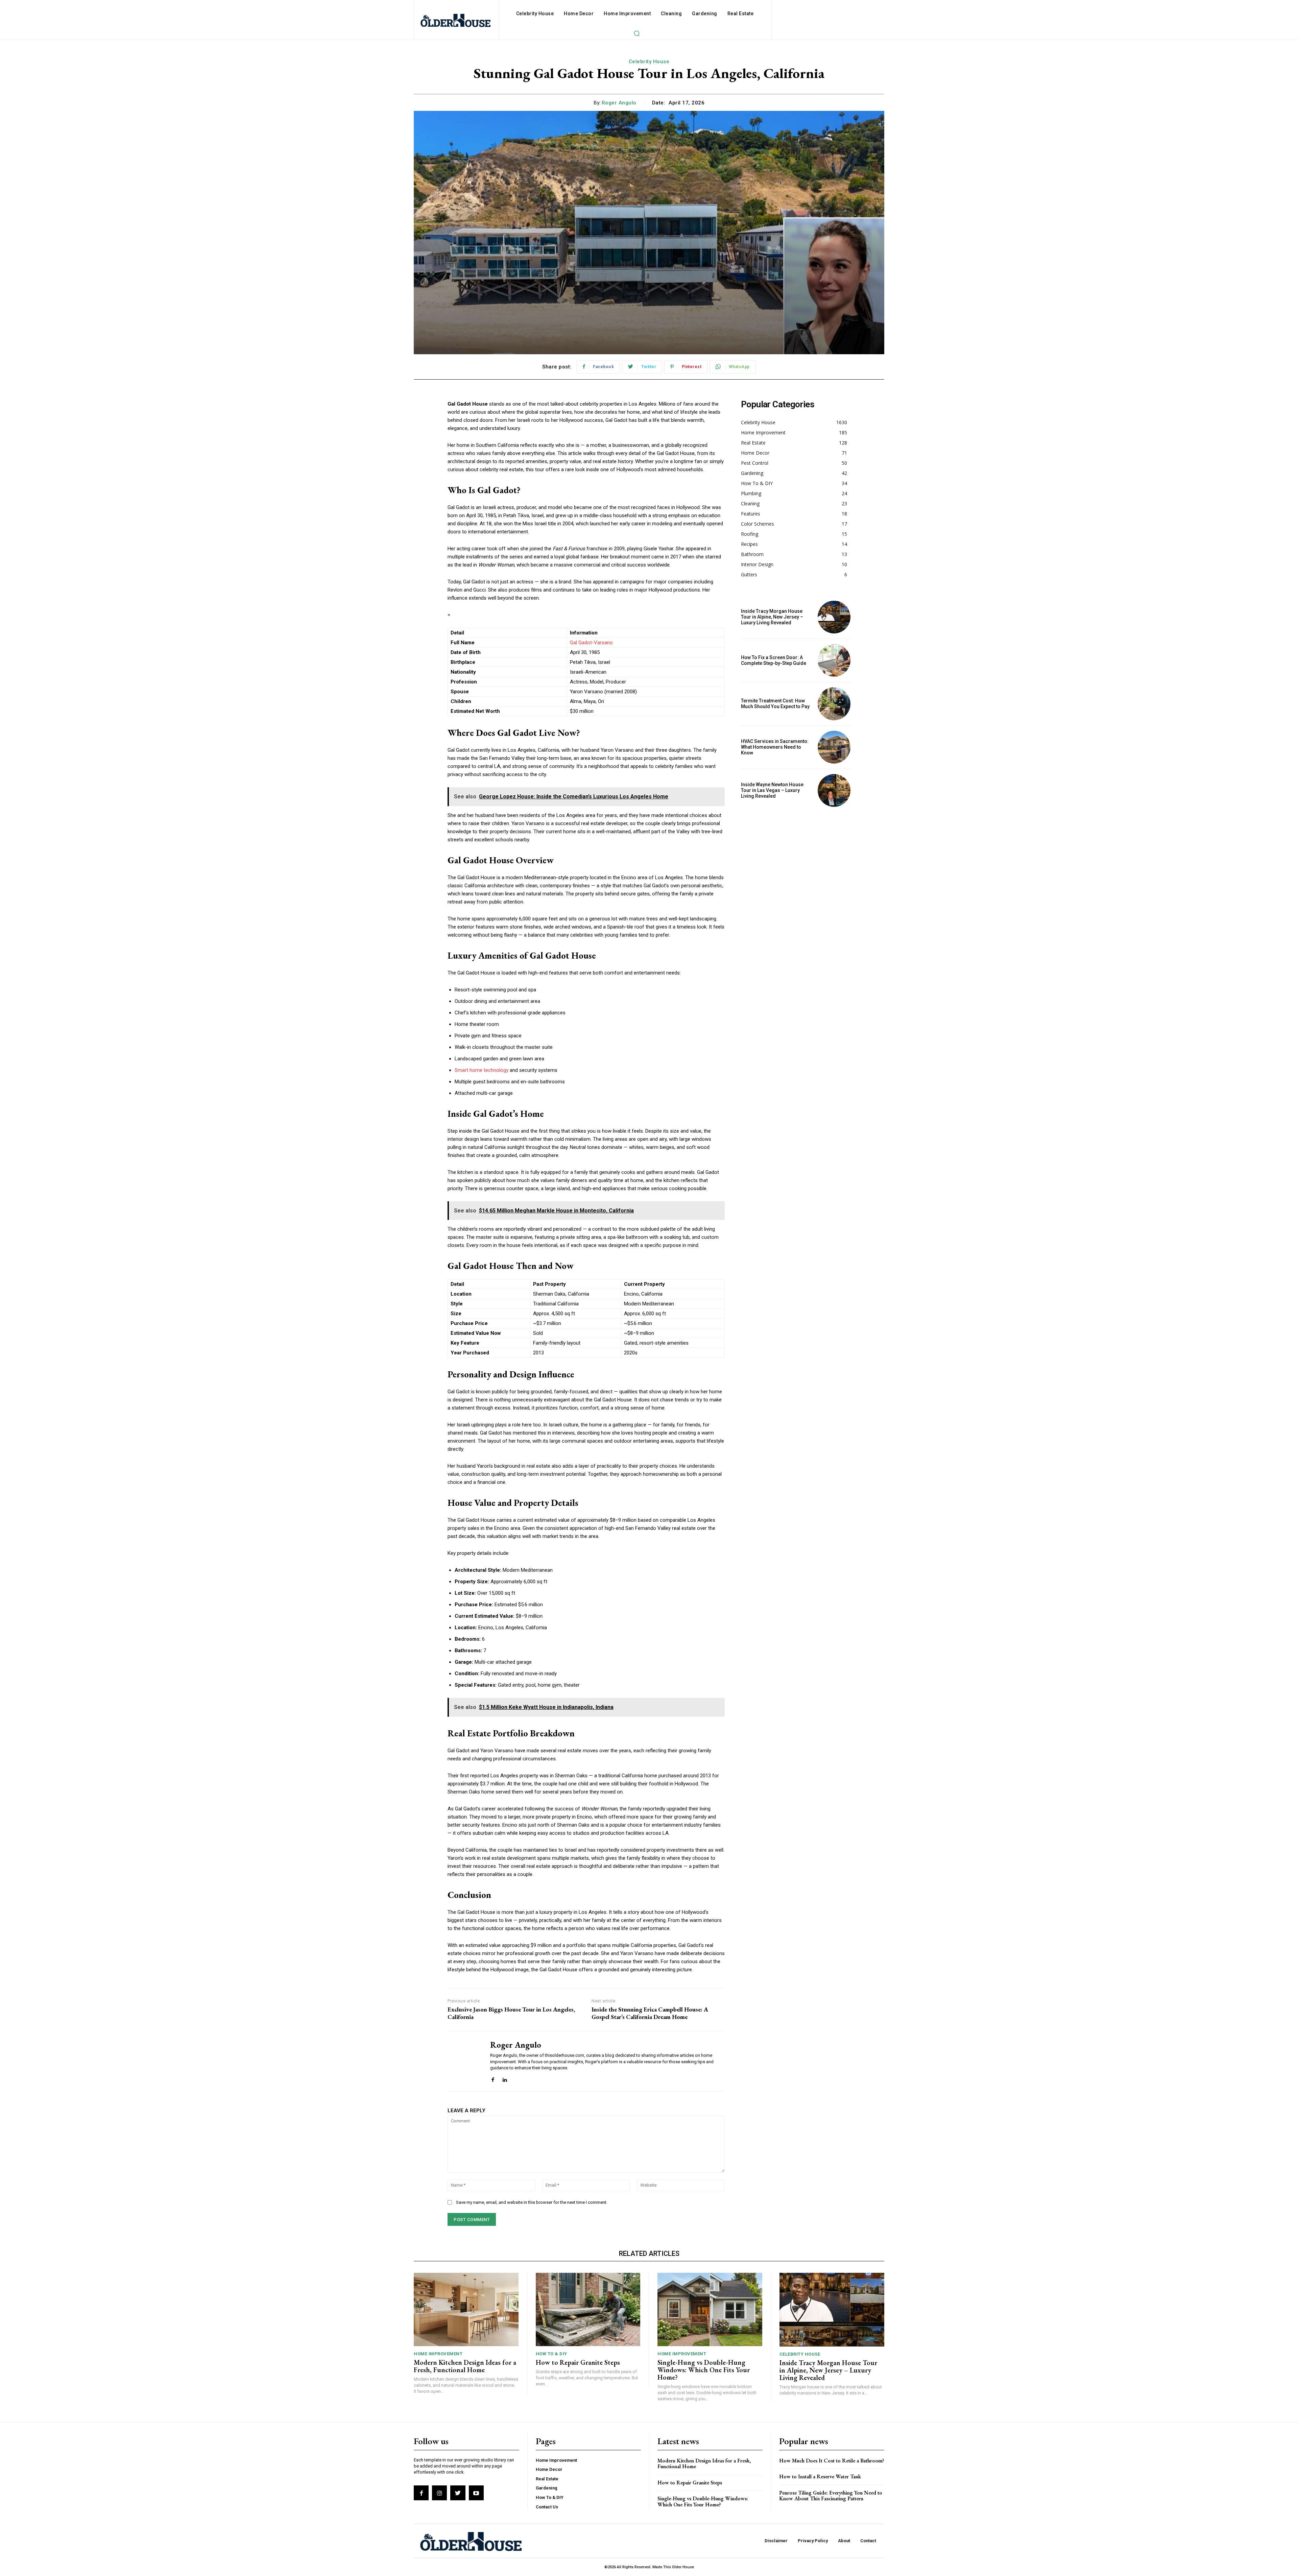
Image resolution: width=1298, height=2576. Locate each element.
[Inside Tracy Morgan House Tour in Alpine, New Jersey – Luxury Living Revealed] (834, 617)
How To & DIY (551, 2354)
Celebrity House (649, 62)
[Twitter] (458, 2493)
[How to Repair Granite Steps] (588, 2309)
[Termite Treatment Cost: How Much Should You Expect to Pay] (834, 704)
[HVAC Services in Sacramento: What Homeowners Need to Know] (834, 747)
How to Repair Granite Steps (578, 2362)
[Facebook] (421, 2493)
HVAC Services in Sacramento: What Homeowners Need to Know (775, 747)
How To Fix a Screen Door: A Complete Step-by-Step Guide (774, 660)
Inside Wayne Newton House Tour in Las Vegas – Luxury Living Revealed (772, 790)
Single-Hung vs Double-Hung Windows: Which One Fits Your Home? (704, 2370)
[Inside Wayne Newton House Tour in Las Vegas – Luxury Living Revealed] (834, 790)
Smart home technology (482, 1070)
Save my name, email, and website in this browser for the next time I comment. (532, 2202)
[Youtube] (476, 2493)
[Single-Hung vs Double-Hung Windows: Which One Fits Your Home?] (710, 2309)
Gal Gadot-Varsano (591, 643)
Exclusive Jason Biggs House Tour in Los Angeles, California (511, 2013)
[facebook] (493, 2078)
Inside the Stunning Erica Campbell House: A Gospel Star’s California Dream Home (650, 2013)
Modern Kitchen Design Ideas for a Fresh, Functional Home (465, 2366)
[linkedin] (504, 2078)
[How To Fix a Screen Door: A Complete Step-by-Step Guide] (834, 660)
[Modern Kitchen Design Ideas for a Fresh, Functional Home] (466, 2309)
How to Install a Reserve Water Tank (820, 2476)
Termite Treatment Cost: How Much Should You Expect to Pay (775, 704)
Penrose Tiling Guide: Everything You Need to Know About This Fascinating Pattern (831, 2496)
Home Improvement (438, 2354)
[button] (636, 33)
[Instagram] (439, 2493)
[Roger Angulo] (464, 2061)
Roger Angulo (619, 103)
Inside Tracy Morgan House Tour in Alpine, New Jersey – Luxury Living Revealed (772, 617)
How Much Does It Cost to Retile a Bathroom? (832, 2461)
